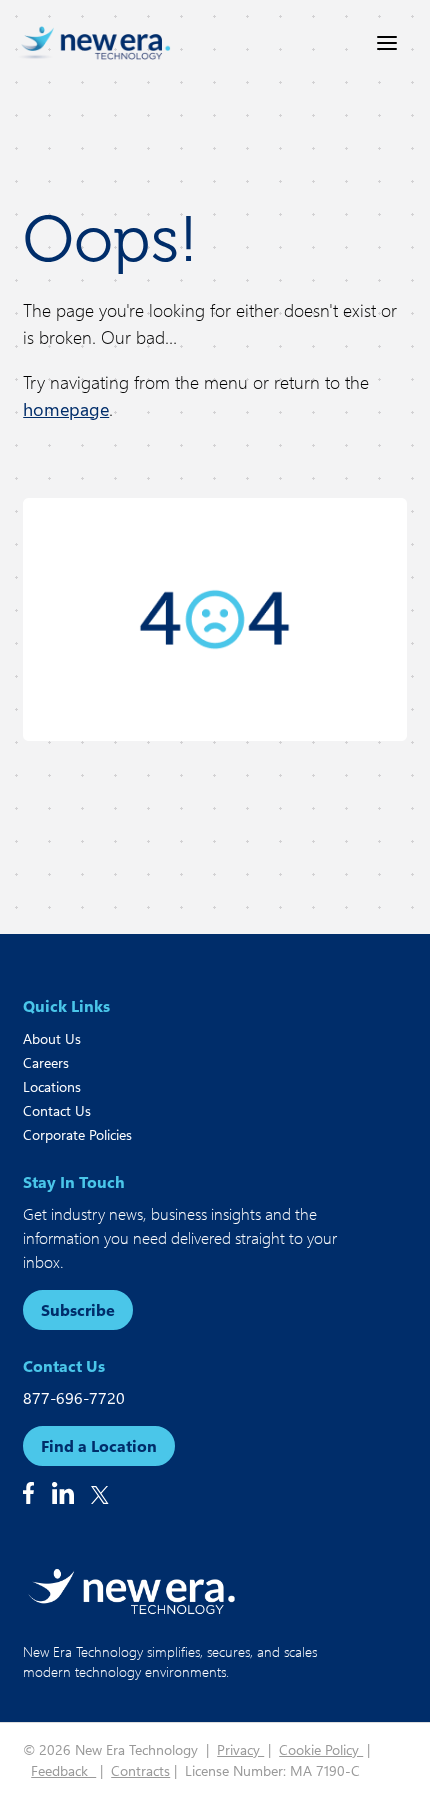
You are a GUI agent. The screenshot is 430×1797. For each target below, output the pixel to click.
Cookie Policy (321, 1749)
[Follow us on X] (100, 1495)
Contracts (140, 1770)
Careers (46, 1062)
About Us (52, 1038)
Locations (52, 1086)
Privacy (240, 1749)
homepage (66, 409)
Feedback (63, 1770)
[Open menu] (387, 43)
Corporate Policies (77, 1134)
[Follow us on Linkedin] (63, 1493)
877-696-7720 (74, 1397)
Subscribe (78, 1309)
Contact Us (57, 1110)
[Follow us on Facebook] (28, 1493)
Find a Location (99, 1445)
